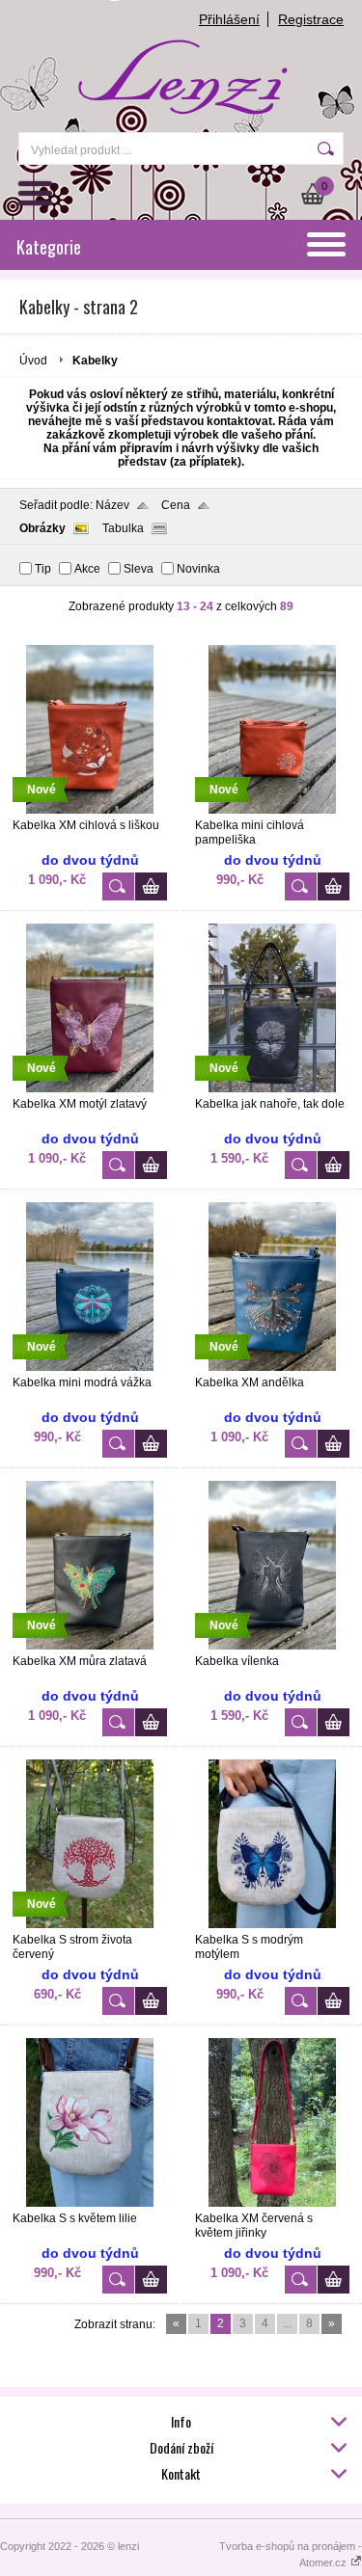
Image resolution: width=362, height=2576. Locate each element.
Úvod (33, 361)
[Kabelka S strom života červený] (90, 1924)
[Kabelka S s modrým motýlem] (272, 1924)
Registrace (311, 19)
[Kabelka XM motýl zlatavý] (90, 1088)
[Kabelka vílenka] (272, 1646)
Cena (176, 505)
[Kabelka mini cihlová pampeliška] (272, 810)
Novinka (198, 569)
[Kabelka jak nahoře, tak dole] (272, 1088)
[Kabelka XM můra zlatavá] (90, 1646)
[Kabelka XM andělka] (272, 1367)
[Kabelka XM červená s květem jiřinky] (272, 2203)
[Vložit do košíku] (151, 886)
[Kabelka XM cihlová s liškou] (90, 810)
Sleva (139, 569)
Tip (43, 569)
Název (112, 505)
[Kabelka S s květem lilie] (90, 2203)
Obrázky (42, 528)
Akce (87, 569)
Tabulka (123, 528)
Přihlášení (229, 19)
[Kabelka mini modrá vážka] (90, 1367)
